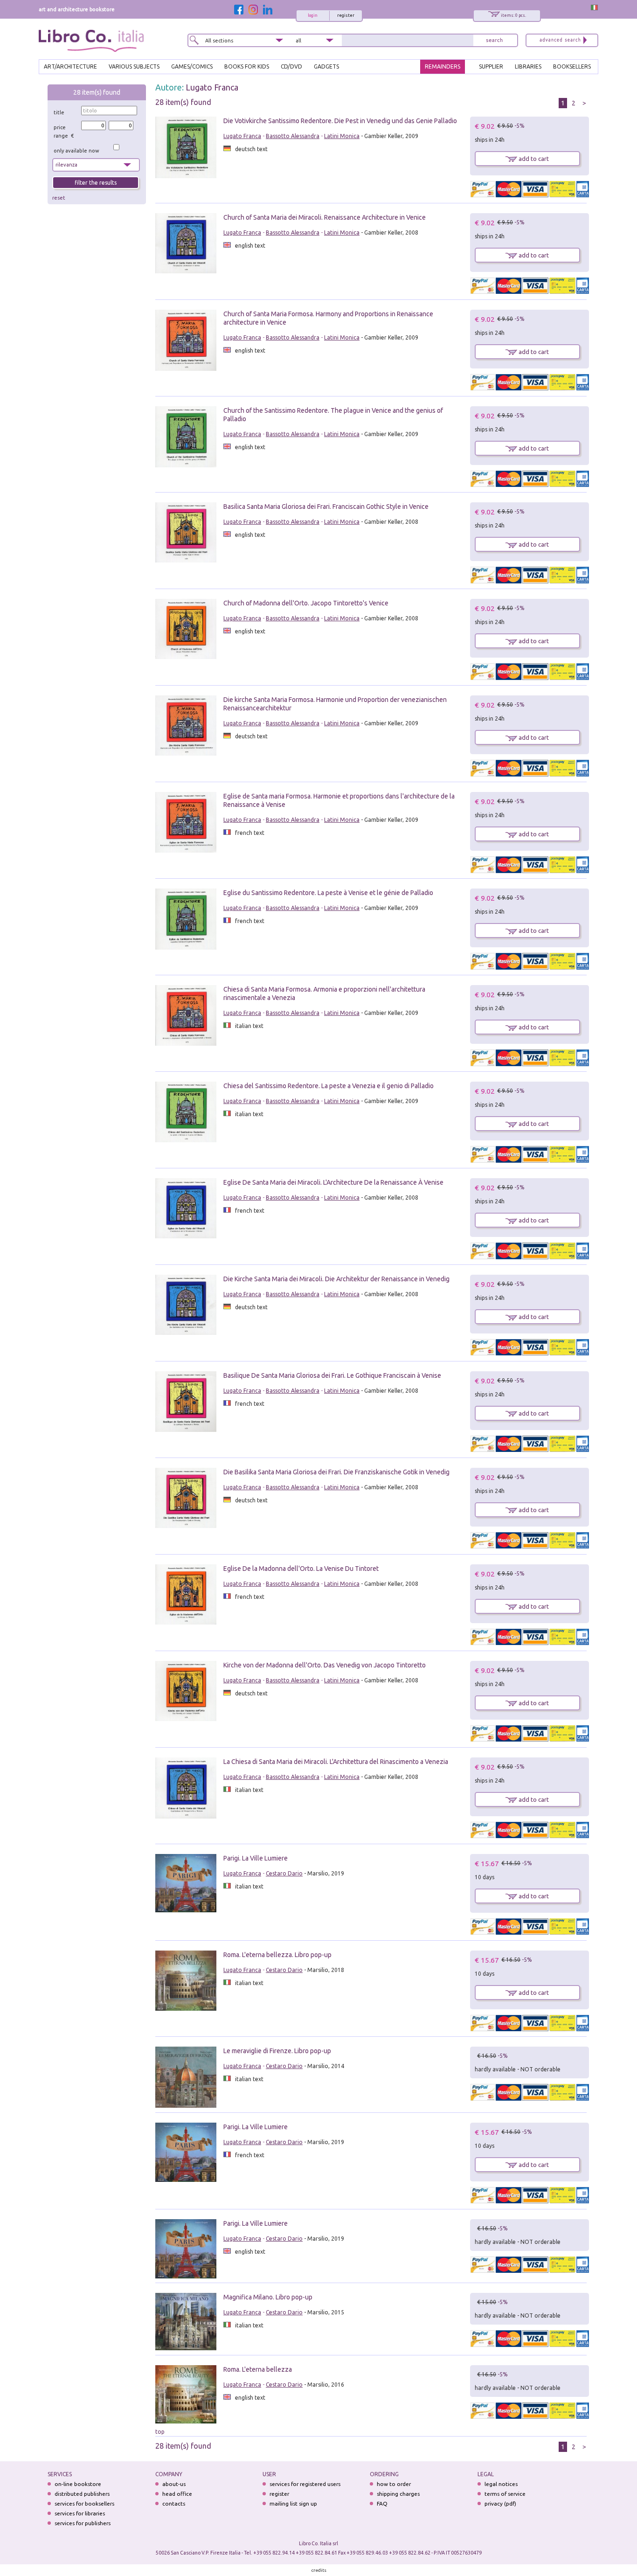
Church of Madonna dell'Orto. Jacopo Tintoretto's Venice (306, 603)
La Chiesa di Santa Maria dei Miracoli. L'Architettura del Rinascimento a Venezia (336, 1762)
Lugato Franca (212, 87)
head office (177, 2494)
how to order (394, 2484)
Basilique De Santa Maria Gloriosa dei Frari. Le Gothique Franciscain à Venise (332, 1375)
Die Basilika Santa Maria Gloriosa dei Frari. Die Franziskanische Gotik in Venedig (336, 1472)
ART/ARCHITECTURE (70, 66)
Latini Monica (342, 136)
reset (59, 198)
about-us (174, 2484)
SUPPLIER (491, 66)
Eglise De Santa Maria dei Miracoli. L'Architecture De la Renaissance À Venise (333, 1182)
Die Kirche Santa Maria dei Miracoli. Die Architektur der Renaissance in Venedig (336, 1279)
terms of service (505, 2494)
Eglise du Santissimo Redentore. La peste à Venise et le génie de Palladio (328, 893)
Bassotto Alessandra (293, 136)
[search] (494, 40)
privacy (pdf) (500, 2503)
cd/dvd (291, 66)
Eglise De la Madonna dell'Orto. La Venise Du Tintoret (301, 1569)
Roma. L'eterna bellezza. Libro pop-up (277, 1955)
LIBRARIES (528, 66)
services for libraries (80, 2513)
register (346, 15)
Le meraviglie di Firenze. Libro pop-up (277, 2051)
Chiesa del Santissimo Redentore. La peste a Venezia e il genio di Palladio (329, 1086)
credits (319, 2570)
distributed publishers (82, 2494)
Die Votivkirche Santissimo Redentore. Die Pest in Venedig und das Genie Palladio (340, 121)
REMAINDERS (443, 66)
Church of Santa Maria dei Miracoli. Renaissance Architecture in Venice (325, 217)
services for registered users (305, 2484)
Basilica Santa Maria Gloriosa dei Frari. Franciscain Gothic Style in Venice (326, 507)
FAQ (382, 2503)
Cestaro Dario (284, 1873)
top (160, 2432)
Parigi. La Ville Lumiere (256, 1858)
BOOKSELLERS (572, 66)
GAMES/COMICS (192, 66)
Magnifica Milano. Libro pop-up (268, 2297)
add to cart (533, 159)
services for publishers (83, 2523)
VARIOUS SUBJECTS (134, 66)
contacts (174, 2503)
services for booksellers (84, 2503)
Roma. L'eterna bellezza (258, 2369)
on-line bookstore (78, 2484)
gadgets (326, 66)
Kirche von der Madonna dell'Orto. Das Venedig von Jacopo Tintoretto (325, 1665)
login (313, 15)
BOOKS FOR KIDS (247, 66)
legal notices (501, 2484)
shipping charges (398, 2494)
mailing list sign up (293, 2503)
